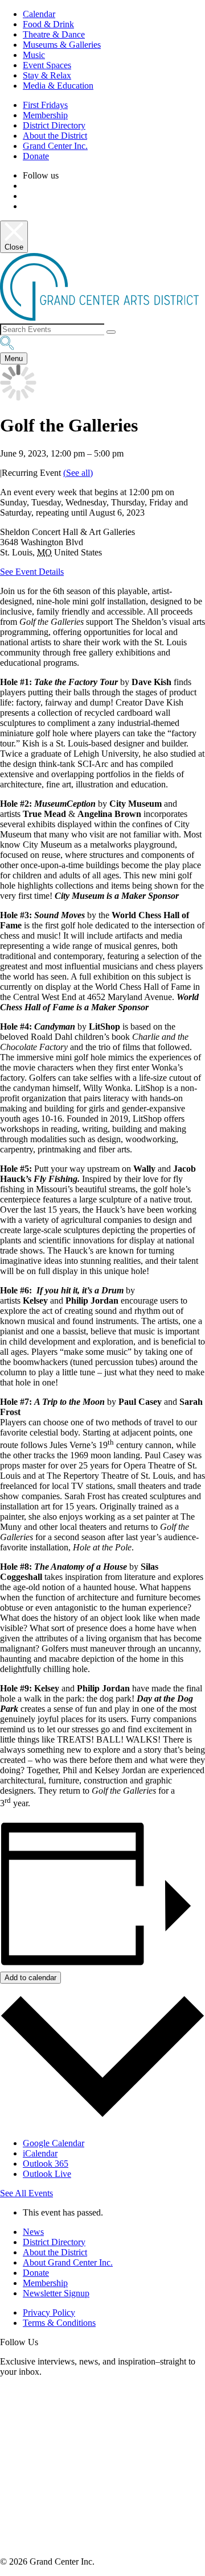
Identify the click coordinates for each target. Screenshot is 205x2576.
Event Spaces (47, 65)
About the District (55, 136)
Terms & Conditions (59, 2323)
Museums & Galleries (62, 45)
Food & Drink (48, 24)
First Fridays (45, 105)
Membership (45, 115)
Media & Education (58, 86)
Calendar (39, 14)
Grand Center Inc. (55, 146)
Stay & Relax (47, 75)
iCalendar (40, 2153)
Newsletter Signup (56, 2293)
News (33, 2232)
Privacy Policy (49, 2312)
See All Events (26, 2193)
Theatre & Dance (54, 34)
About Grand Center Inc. (68, 2262)
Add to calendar (30, 1978)
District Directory (54, 125)
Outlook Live (47, 2174)
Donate (36, 156)
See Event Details (32, 572)
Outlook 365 (46, 2164)
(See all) (78, 473)
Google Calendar (54, 2143)
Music (34, 55)
